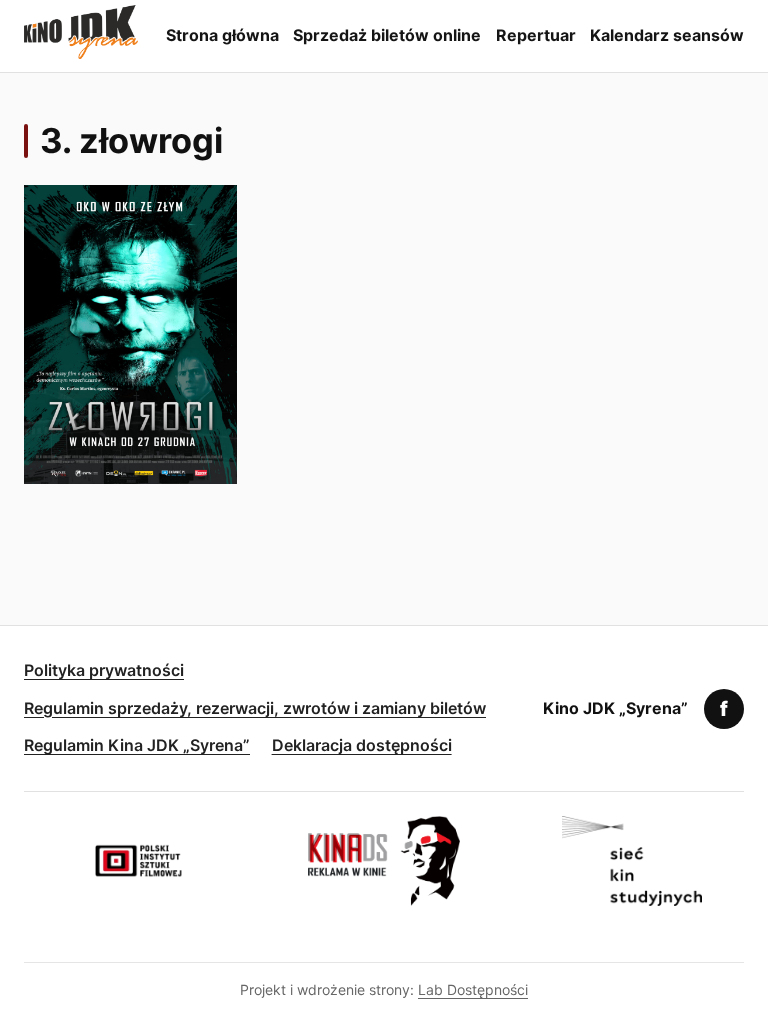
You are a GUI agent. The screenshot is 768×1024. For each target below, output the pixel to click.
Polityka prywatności (104, 670)
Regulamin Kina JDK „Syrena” (137, 745)
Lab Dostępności (473, 989)
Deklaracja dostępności (362, 745)
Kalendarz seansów (667, 35)
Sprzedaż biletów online (387, 35)
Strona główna (222, 35)
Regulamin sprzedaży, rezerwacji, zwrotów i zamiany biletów (255, 708)
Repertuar (536, 35)
